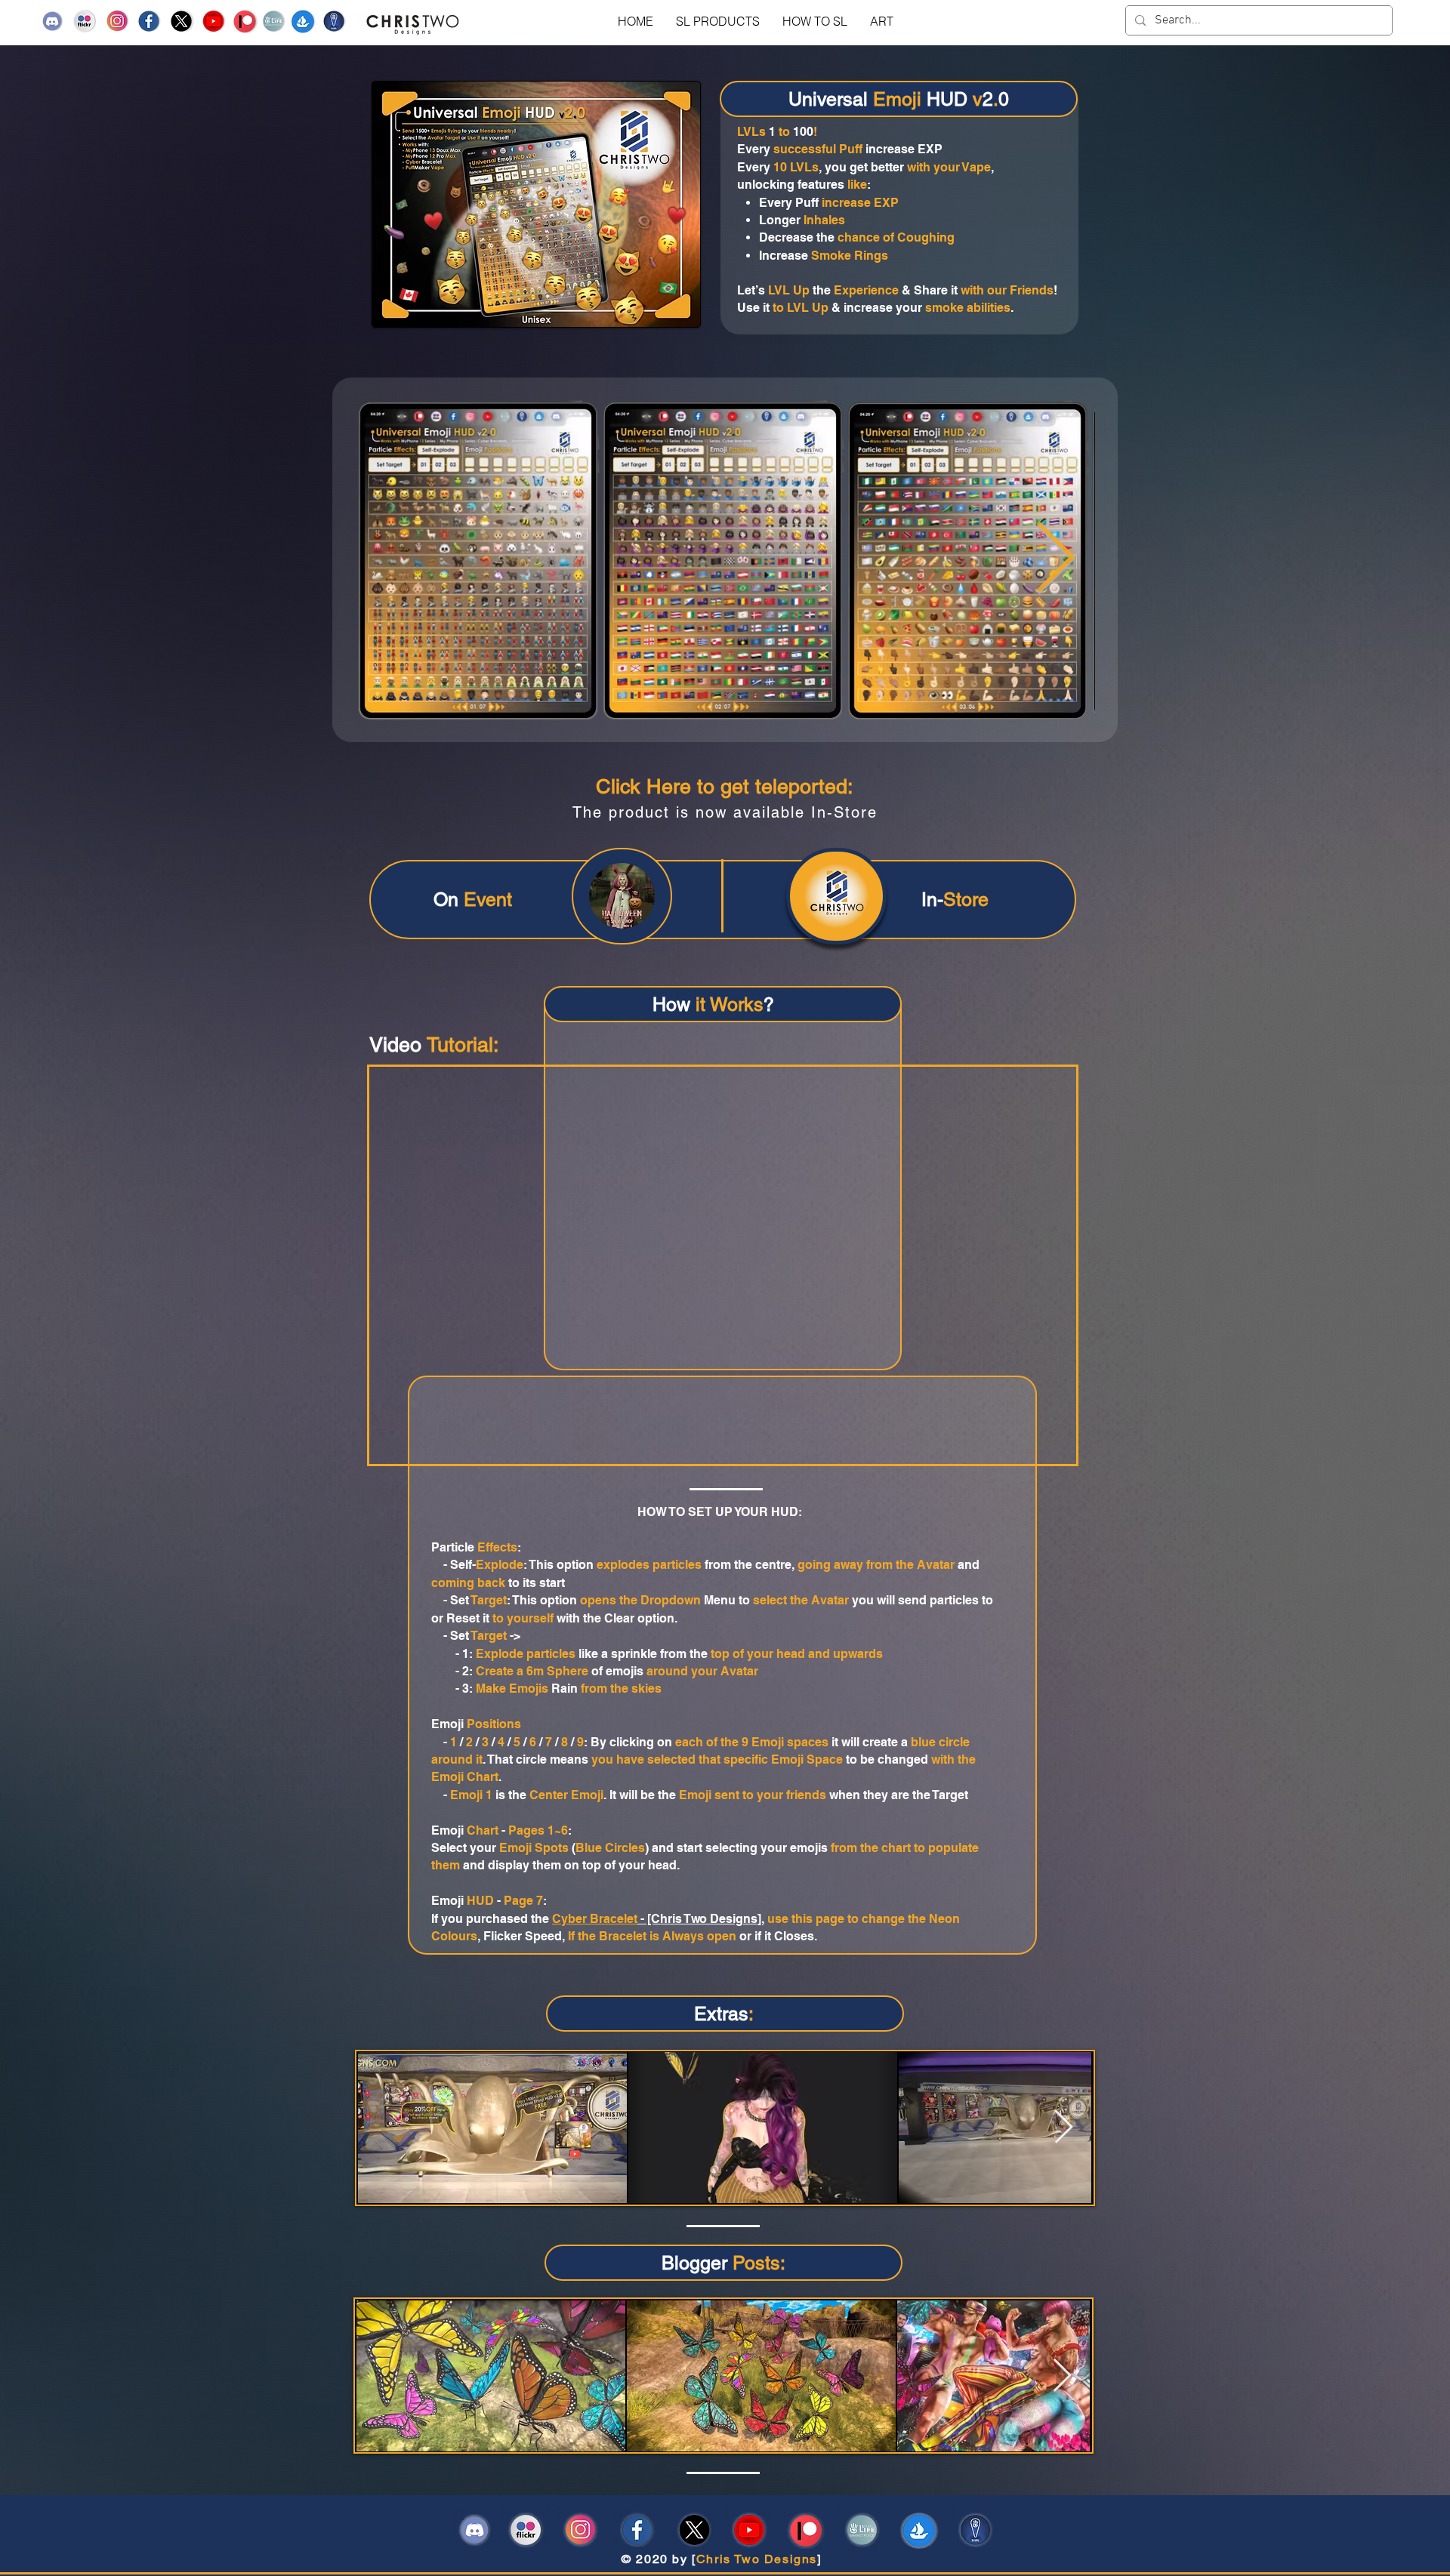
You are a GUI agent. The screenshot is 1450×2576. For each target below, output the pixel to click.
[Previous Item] (395, 560)
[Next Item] (1062, 2376)
